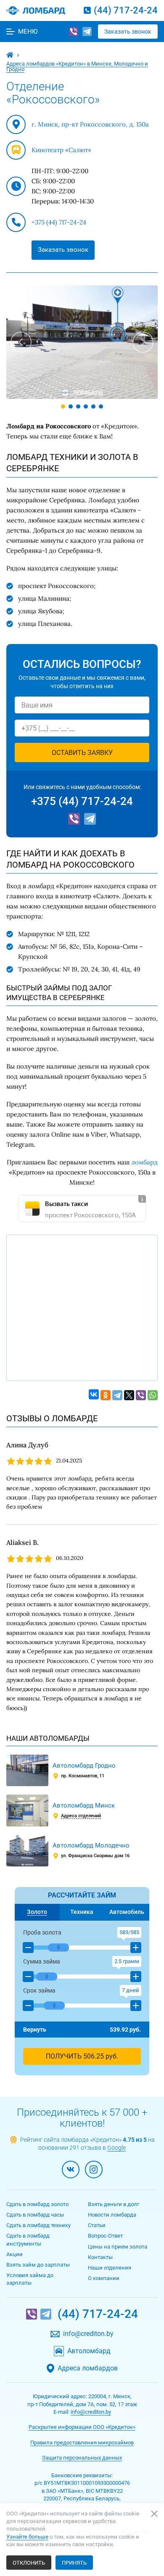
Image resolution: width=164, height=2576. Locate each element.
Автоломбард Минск (84, 1805)
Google (116, 2148)
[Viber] (74, 32)
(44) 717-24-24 (126, 10)
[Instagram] (94, 2170)
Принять (74, 2563)
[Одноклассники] (106, 1395)
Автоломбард (89, 2351)
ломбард (144, 1162)
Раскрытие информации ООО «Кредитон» (82, 2427)
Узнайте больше (27, 2537)
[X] (129, 1395)
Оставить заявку (82, 753)
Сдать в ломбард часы (35, 2215)
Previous (21, 342)
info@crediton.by (88, 2334)
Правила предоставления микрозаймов (82, 2443)
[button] (28, 1948)
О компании (104, 2278)
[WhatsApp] (153, 1395)
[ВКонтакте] (94, 1394)
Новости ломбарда (112, 2215)
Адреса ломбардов (88, 2368)
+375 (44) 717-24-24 (59, 222)
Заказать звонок (128, 32)
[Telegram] (87, 32)
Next (143, 342)
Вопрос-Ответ (105, 2236)
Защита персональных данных (82, 2458)
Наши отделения (110, 2268)
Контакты (100, 2257)
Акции (15, 2254)
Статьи (97, 2225)
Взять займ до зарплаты (38, 2265)
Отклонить (29, 2563)
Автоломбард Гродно (84, 1766)
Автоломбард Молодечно (91, 1845)
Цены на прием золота (118, 2247)
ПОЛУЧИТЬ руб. (82, 2056)
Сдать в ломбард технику (38, 2225)
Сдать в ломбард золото (37, 2204)
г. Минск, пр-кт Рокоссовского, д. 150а (90, 124)
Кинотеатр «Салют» (61, 150)
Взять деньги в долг (114, 2204)
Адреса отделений (81, 1816)
